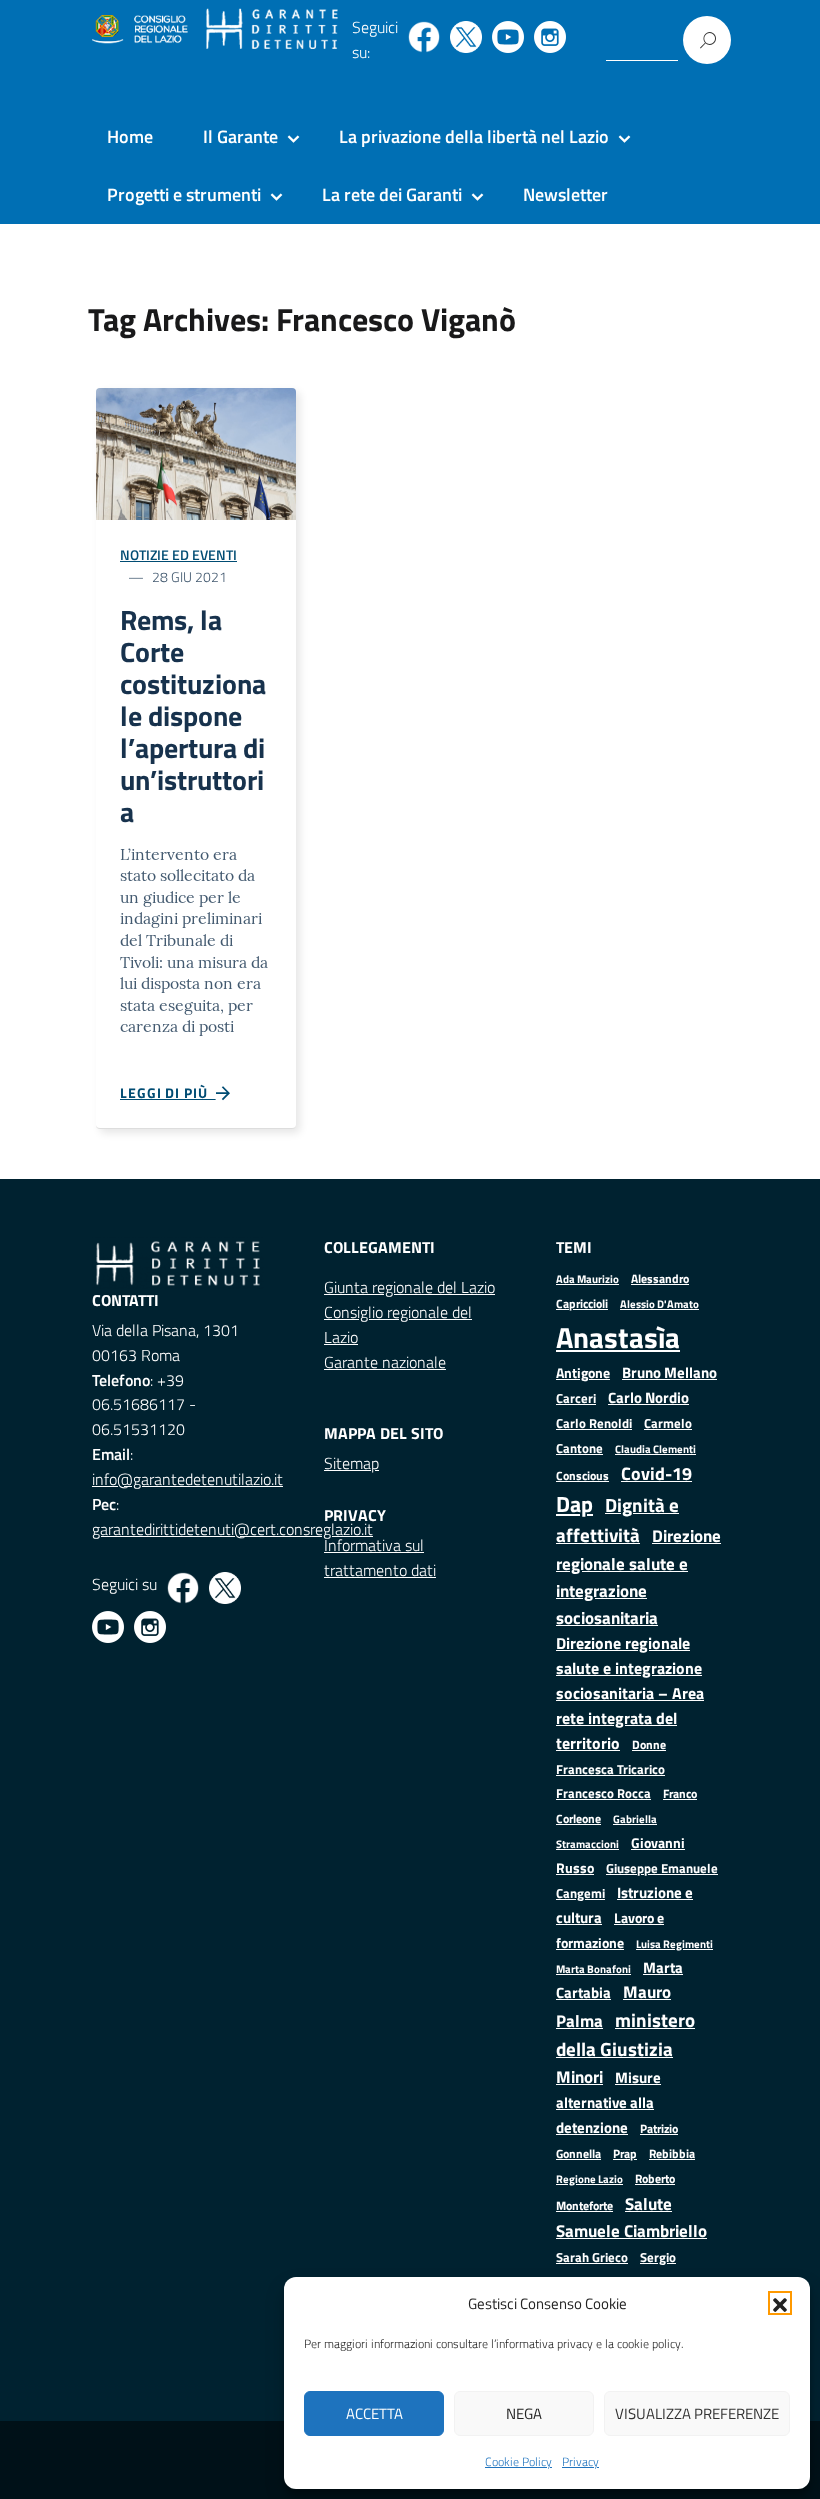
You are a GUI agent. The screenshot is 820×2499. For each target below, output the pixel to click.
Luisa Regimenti (674, 1943)
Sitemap (351, 1463)
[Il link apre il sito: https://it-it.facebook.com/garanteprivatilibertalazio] (424, 37)
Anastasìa (618, 1337)
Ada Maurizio (587, 1279)
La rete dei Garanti (392, 194)
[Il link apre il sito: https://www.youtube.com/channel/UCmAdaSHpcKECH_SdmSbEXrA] (508, 37)
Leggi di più (168, 1092)
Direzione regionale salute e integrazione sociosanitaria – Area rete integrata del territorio (630, 1693)
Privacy (580, 2461)
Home (130, 136)
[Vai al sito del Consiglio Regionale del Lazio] (138, 30)
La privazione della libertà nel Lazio (474, 136)
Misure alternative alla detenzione (608, 2102)
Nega (524, 2413)
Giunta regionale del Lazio (409, 1287)
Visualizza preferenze (697, 2413)
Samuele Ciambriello (631, 2230)
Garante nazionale (385, 1362)
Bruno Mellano (669, 1372)
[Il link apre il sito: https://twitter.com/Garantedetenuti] (466, 37)
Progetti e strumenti (184, 194)
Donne (649, 1745)
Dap (574, 1503)
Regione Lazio (589, 2178)
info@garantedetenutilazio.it (187, 1479)
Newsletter (565, 194)
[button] (780, 2303)
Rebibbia (672, 2153)
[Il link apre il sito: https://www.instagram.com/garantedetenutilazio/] (550, 37)
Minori (579, 2077)
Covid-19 (656, 1473)
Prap (625, 2153)
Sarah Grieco (592, 2257)
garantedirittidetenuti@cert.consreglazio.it (232, 1529)
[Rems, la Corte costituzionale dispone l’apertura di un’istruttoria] (196, 452)
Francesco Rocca (603, 1793)
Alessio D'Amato (659, 1303)
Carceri (576, 1398)
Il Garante (240, 136)
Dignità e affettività (617, 1520)
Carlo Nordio (648, 1397)
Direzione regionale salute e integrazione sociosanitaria (638, 1576)
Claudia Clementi (655, 1448)
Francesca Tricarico (610, 1769)
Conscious (582, 1475)
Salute (648, 2203)
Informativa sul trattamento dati (380, 1557)
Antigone (583, 1373)
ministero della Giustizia (625, 2034)
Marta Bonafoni (593, 1969)
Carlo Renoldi (594, 1423)
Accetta (374, 2413)
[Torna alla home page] (272, 30)
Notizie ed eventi (178, 554)
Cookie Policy (518, 2461)
